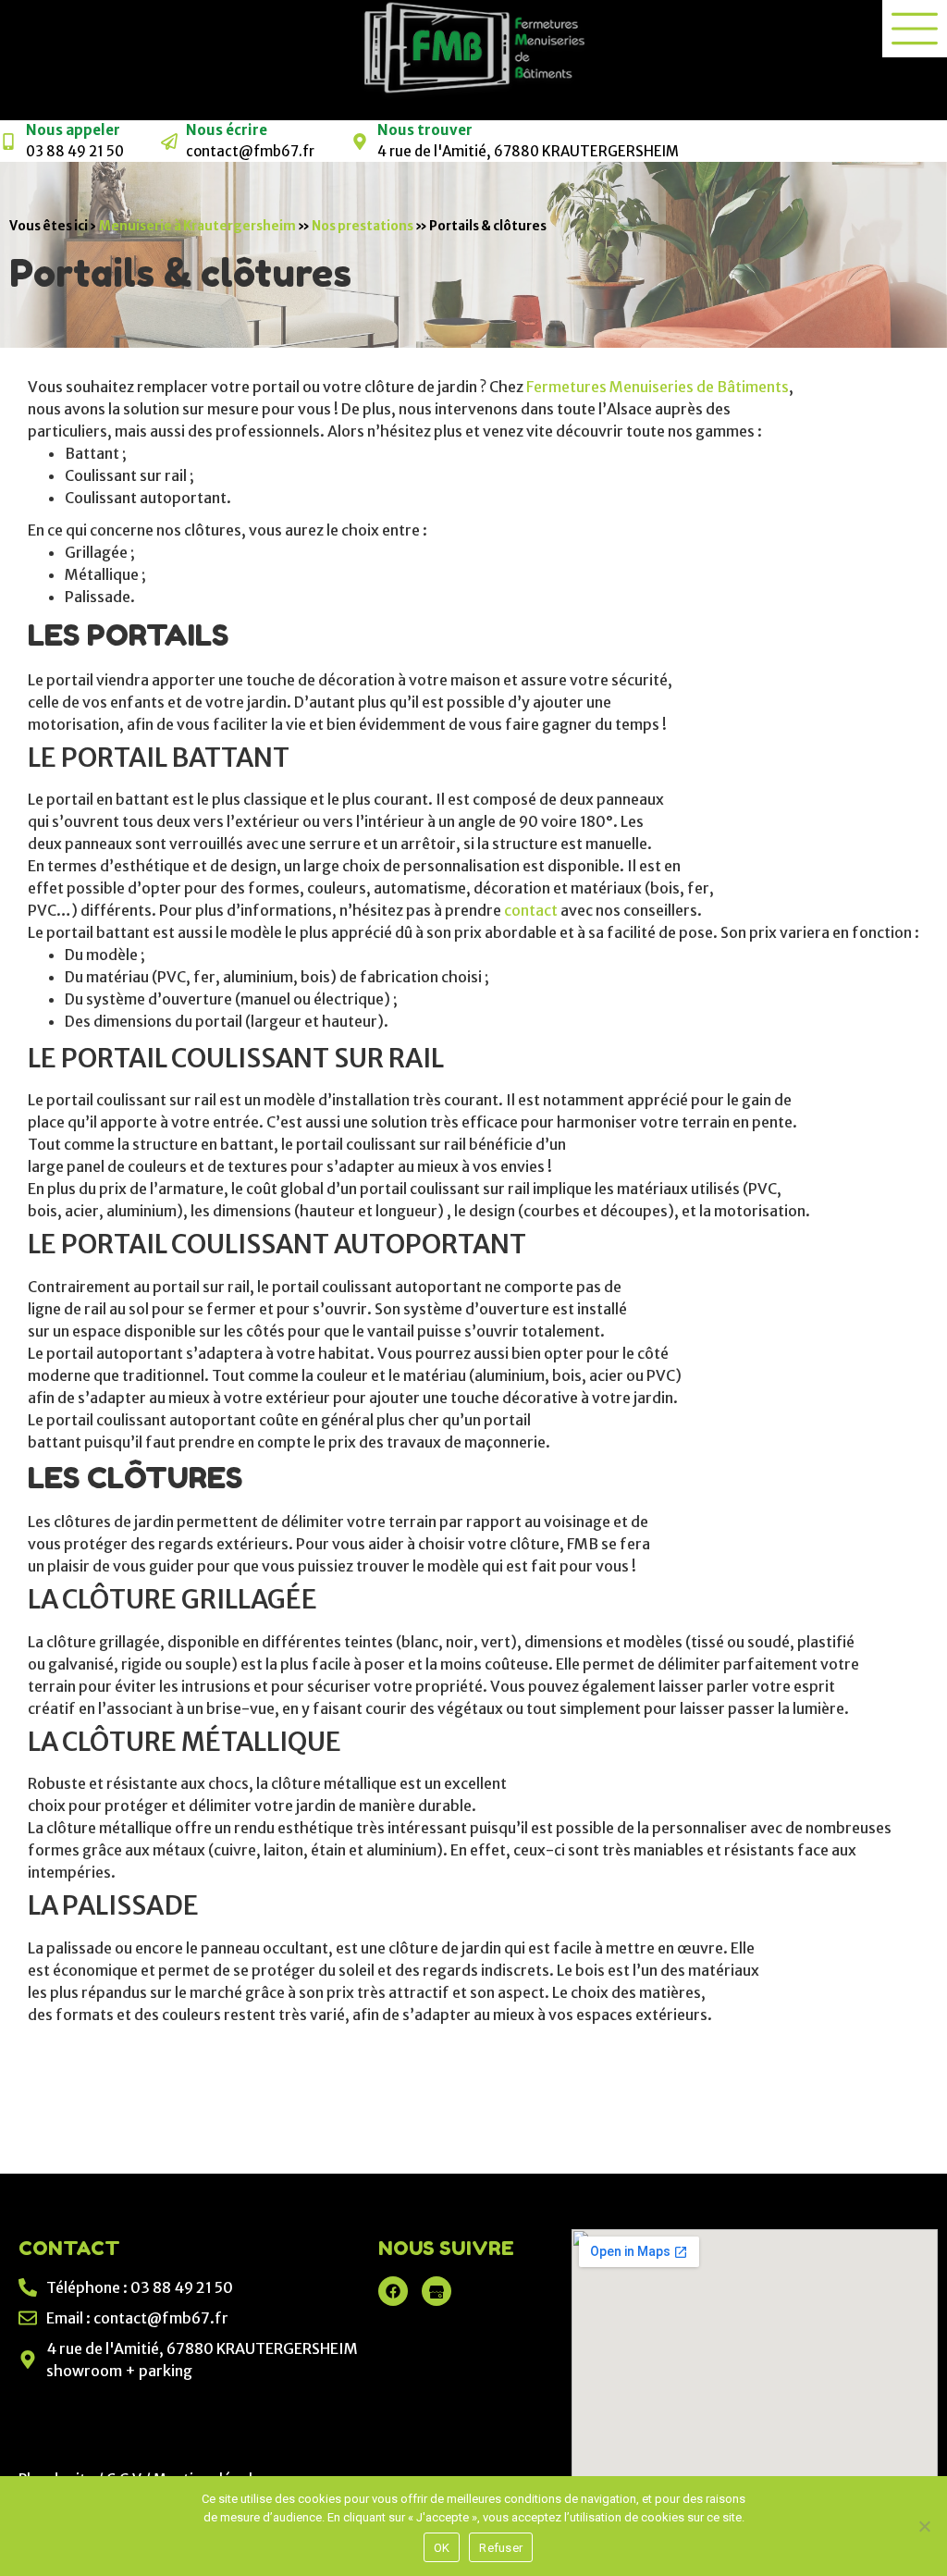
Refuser (501, 2548)
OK (442, 2548)
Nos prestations (363, 226)
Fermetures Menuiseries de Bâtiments (658, 387)
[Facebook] (393, 2291)
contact (532, 910)
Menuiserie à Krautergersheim (197, 226)
